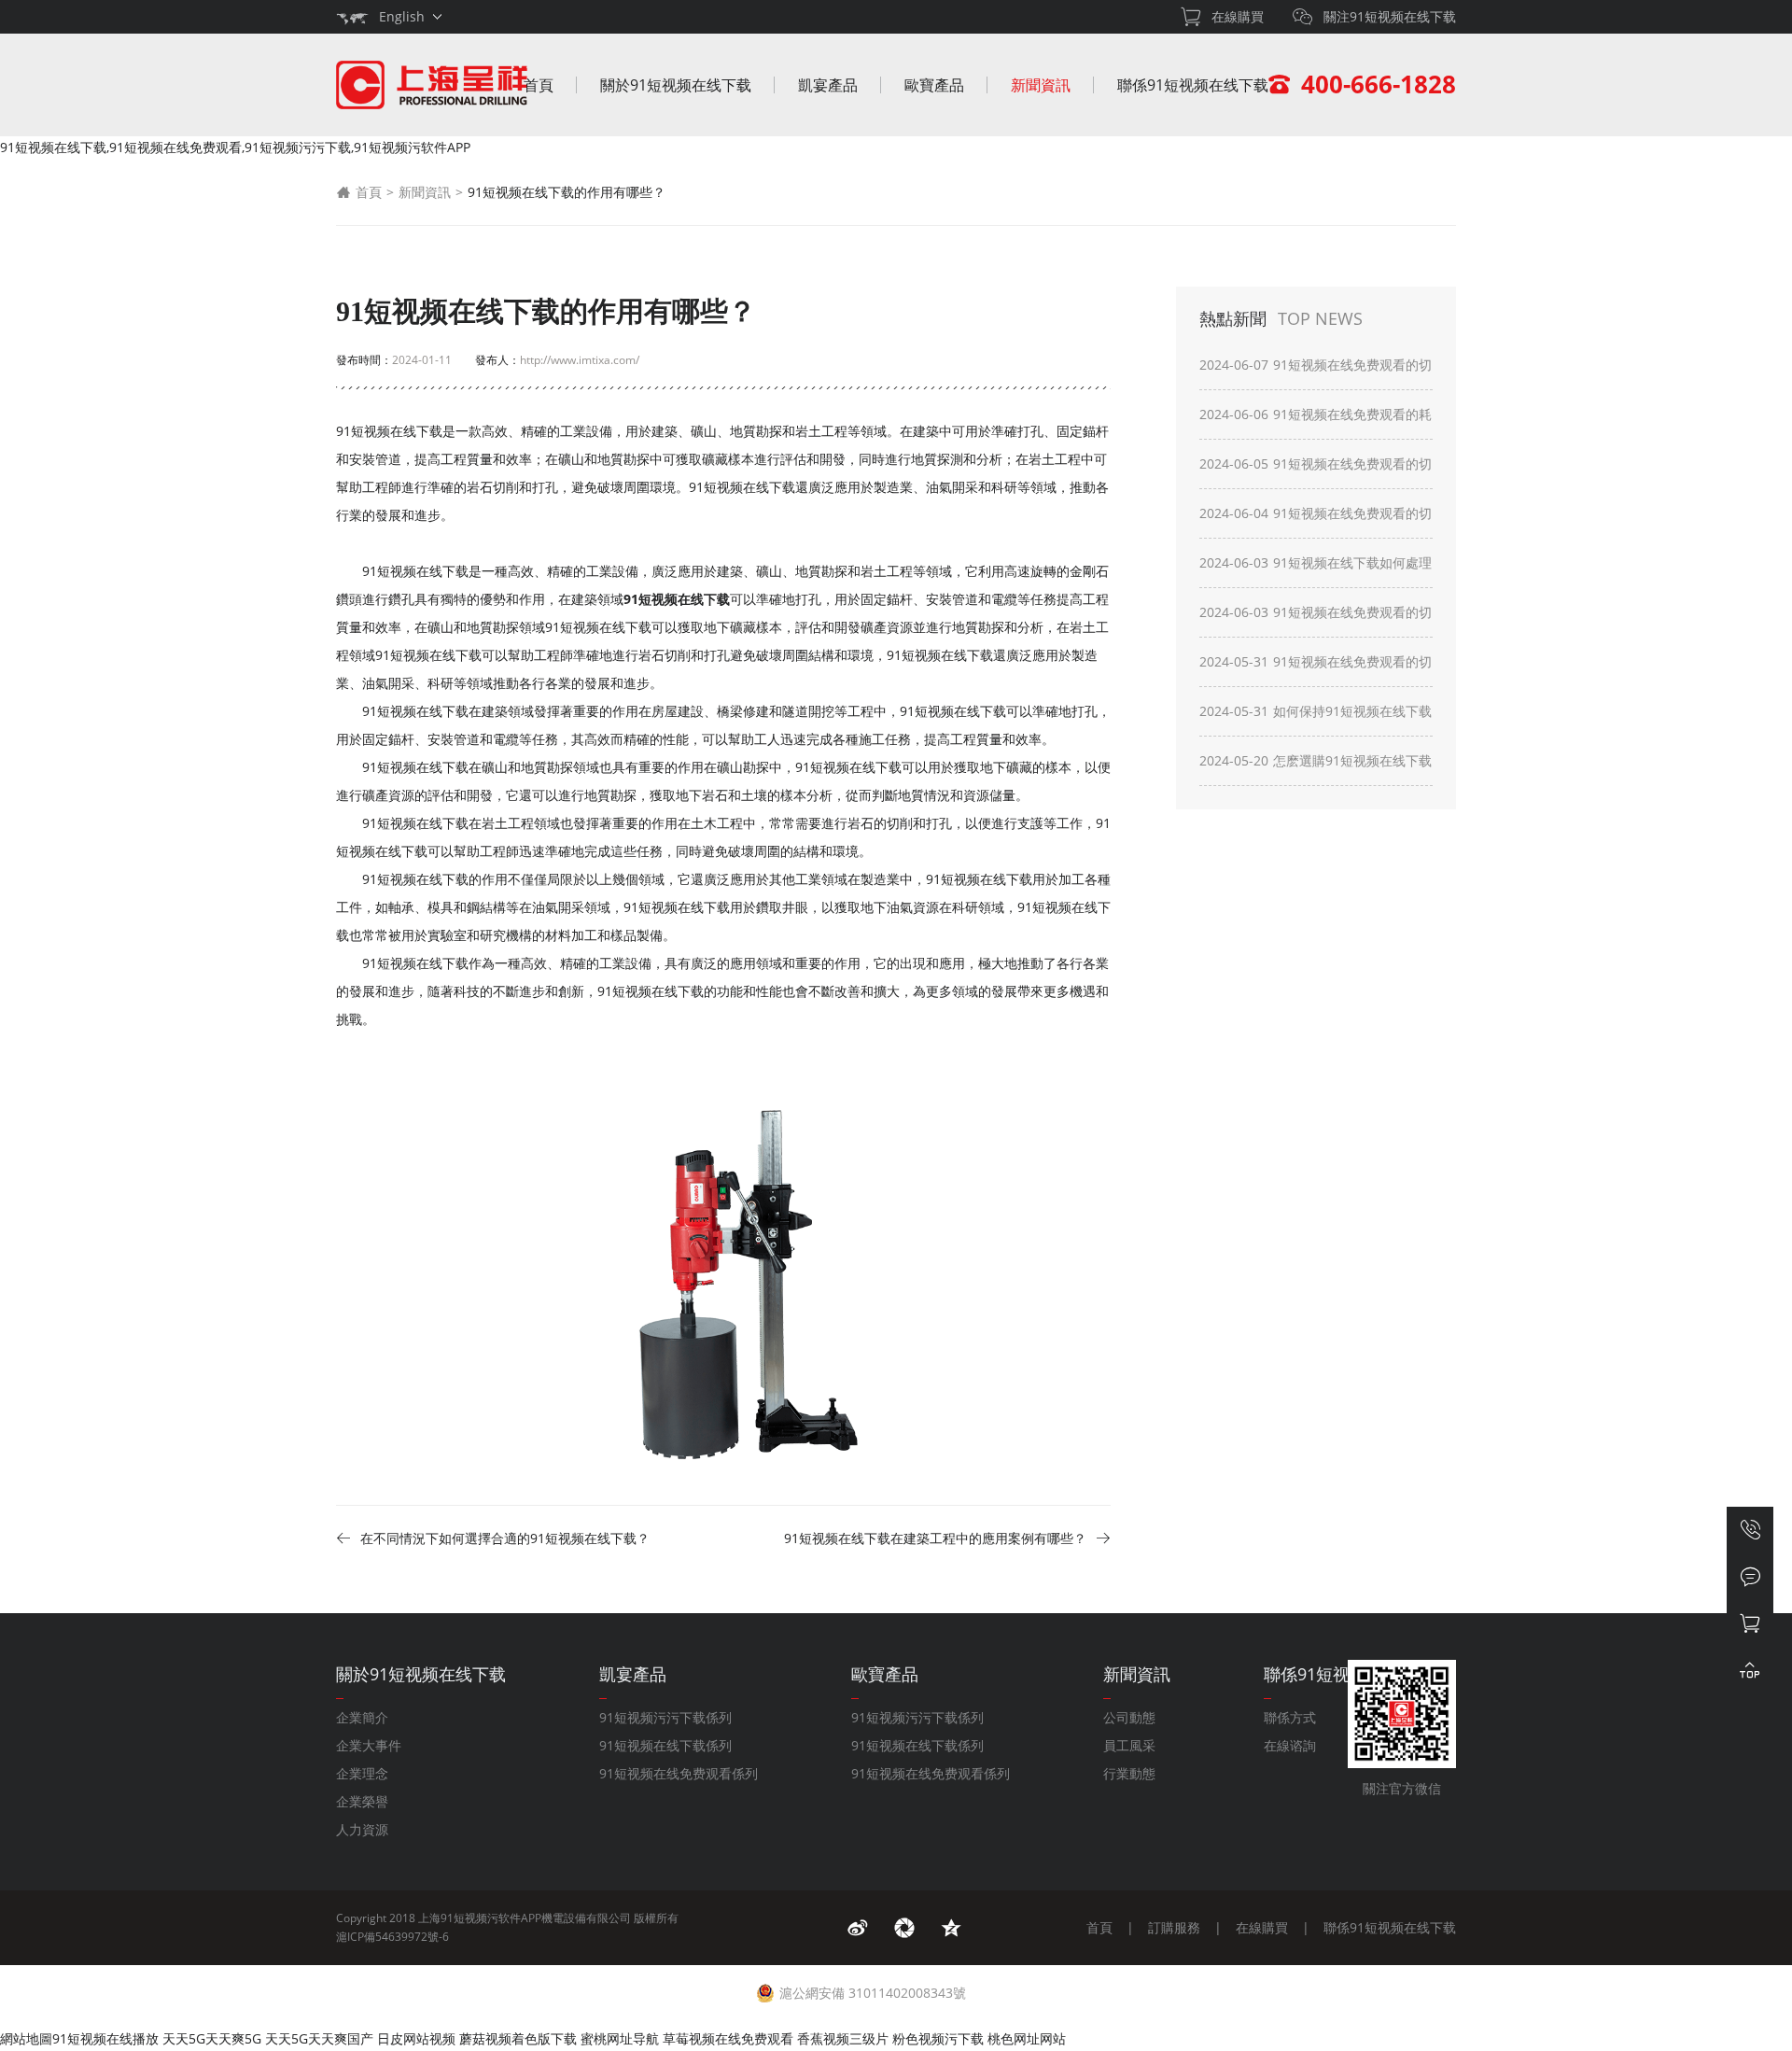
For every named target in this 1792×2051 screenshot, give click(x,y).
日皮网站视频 (416, 2038)
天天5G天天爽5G (212, 2038)
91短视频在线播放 (105, 2038)
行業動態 (1129, 1773)
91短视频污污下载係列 (665, 1717)
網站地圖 (26, 2038)
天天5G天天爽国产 (319, 2038)
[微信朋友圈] (904, 1928)
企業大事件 (369, 1745)
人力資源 (362, 1829)
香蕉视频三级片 (843, 2038)
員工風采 (1129, 1745)
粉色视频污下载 (938, 2038)
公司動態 (1129, 1717)
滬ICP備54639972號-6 (392, 1937)
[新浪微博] (858, 1928)
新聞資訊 (1041, 85)
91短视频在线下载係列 (665, 1745)
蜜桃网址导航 (620, 2038)
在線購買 (1262, 1927)
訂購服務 (1174, 1927)
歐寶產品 (934, 85)
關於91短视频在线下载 (676, 85)
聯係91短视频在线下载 (1193, 85)
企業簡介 (362, 1717)
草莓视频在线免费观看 (728, 2038)
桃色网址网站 (1027, 2038)
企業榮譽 (362, 1801)
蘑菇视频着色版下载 (518, 2038)
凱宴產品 (828, 85)
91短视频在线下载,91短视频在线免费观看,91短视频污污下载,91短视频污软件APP (235, 147)
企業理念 (362, 1773)
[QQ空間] (951, 1928)
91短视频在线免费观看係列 (679, 1773)
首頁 (539, 85)
